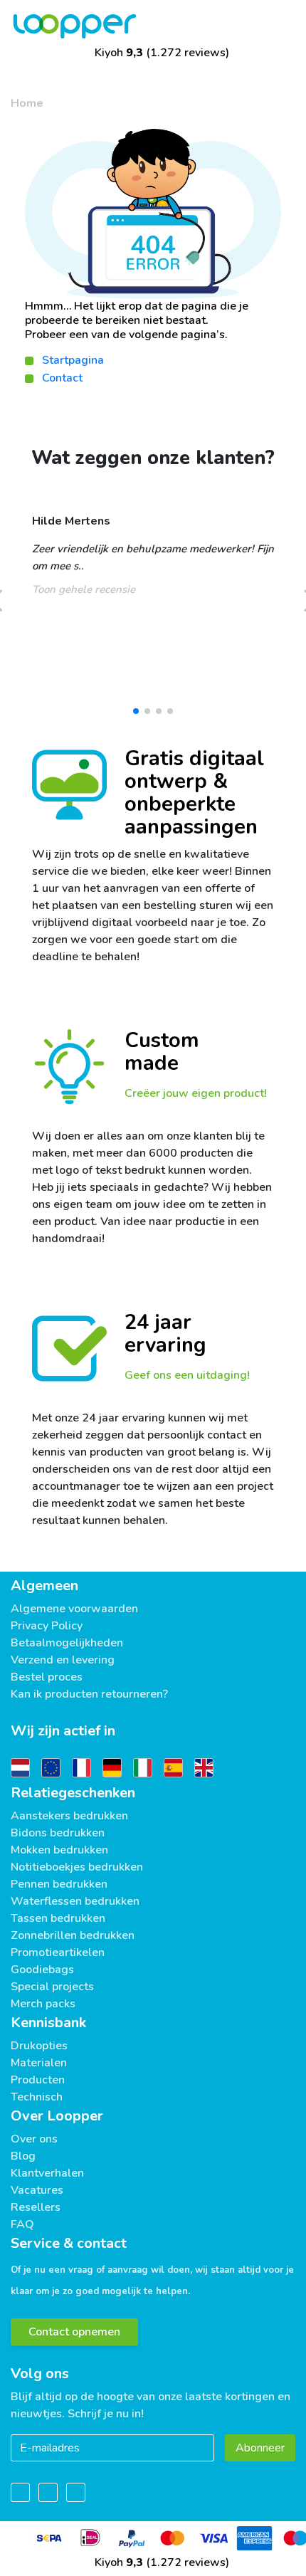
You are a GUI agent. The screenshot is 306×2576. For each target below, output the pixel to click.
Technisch (37, 2097)
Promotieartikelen (58, 1952)
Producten (38, 2080)
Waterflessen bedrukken (75, 1901)
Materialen (39, 2063)
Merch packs (43, 2004)
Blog (23, 2156)
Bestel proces (47, 1677)
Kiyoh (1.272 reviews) (160, 53)
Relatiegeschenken (73, 1793)
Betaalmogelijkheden (67, 1643)
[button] (136, 711)
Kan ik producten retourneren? (89, 1694)
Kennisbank (48, 2023)
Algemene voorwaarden (74, 1609)
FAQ (22, 2224)
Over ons (34, 2139)
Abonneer (260, 2448)
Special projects (52, 1987)
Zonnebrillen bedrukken (73, 1935)
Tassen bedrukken (58, 1918)
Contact (62, 378)
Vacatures (37, 2190)
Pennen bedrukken (59, 1884)
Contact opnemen (74, 2332)
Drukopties (39, 2046)
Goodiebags (42, 1970)
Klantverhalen (47, 2173)
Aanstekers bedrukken (69, 1816)
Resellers (36, 2207)
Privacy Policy (47, 1626)
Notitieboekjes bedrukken (77, 1867)
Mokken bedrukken (59, 1850)
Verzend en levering (63, 1660)
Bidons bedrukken (58, 1833)
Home (27, 103)
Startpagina (73, 360)
